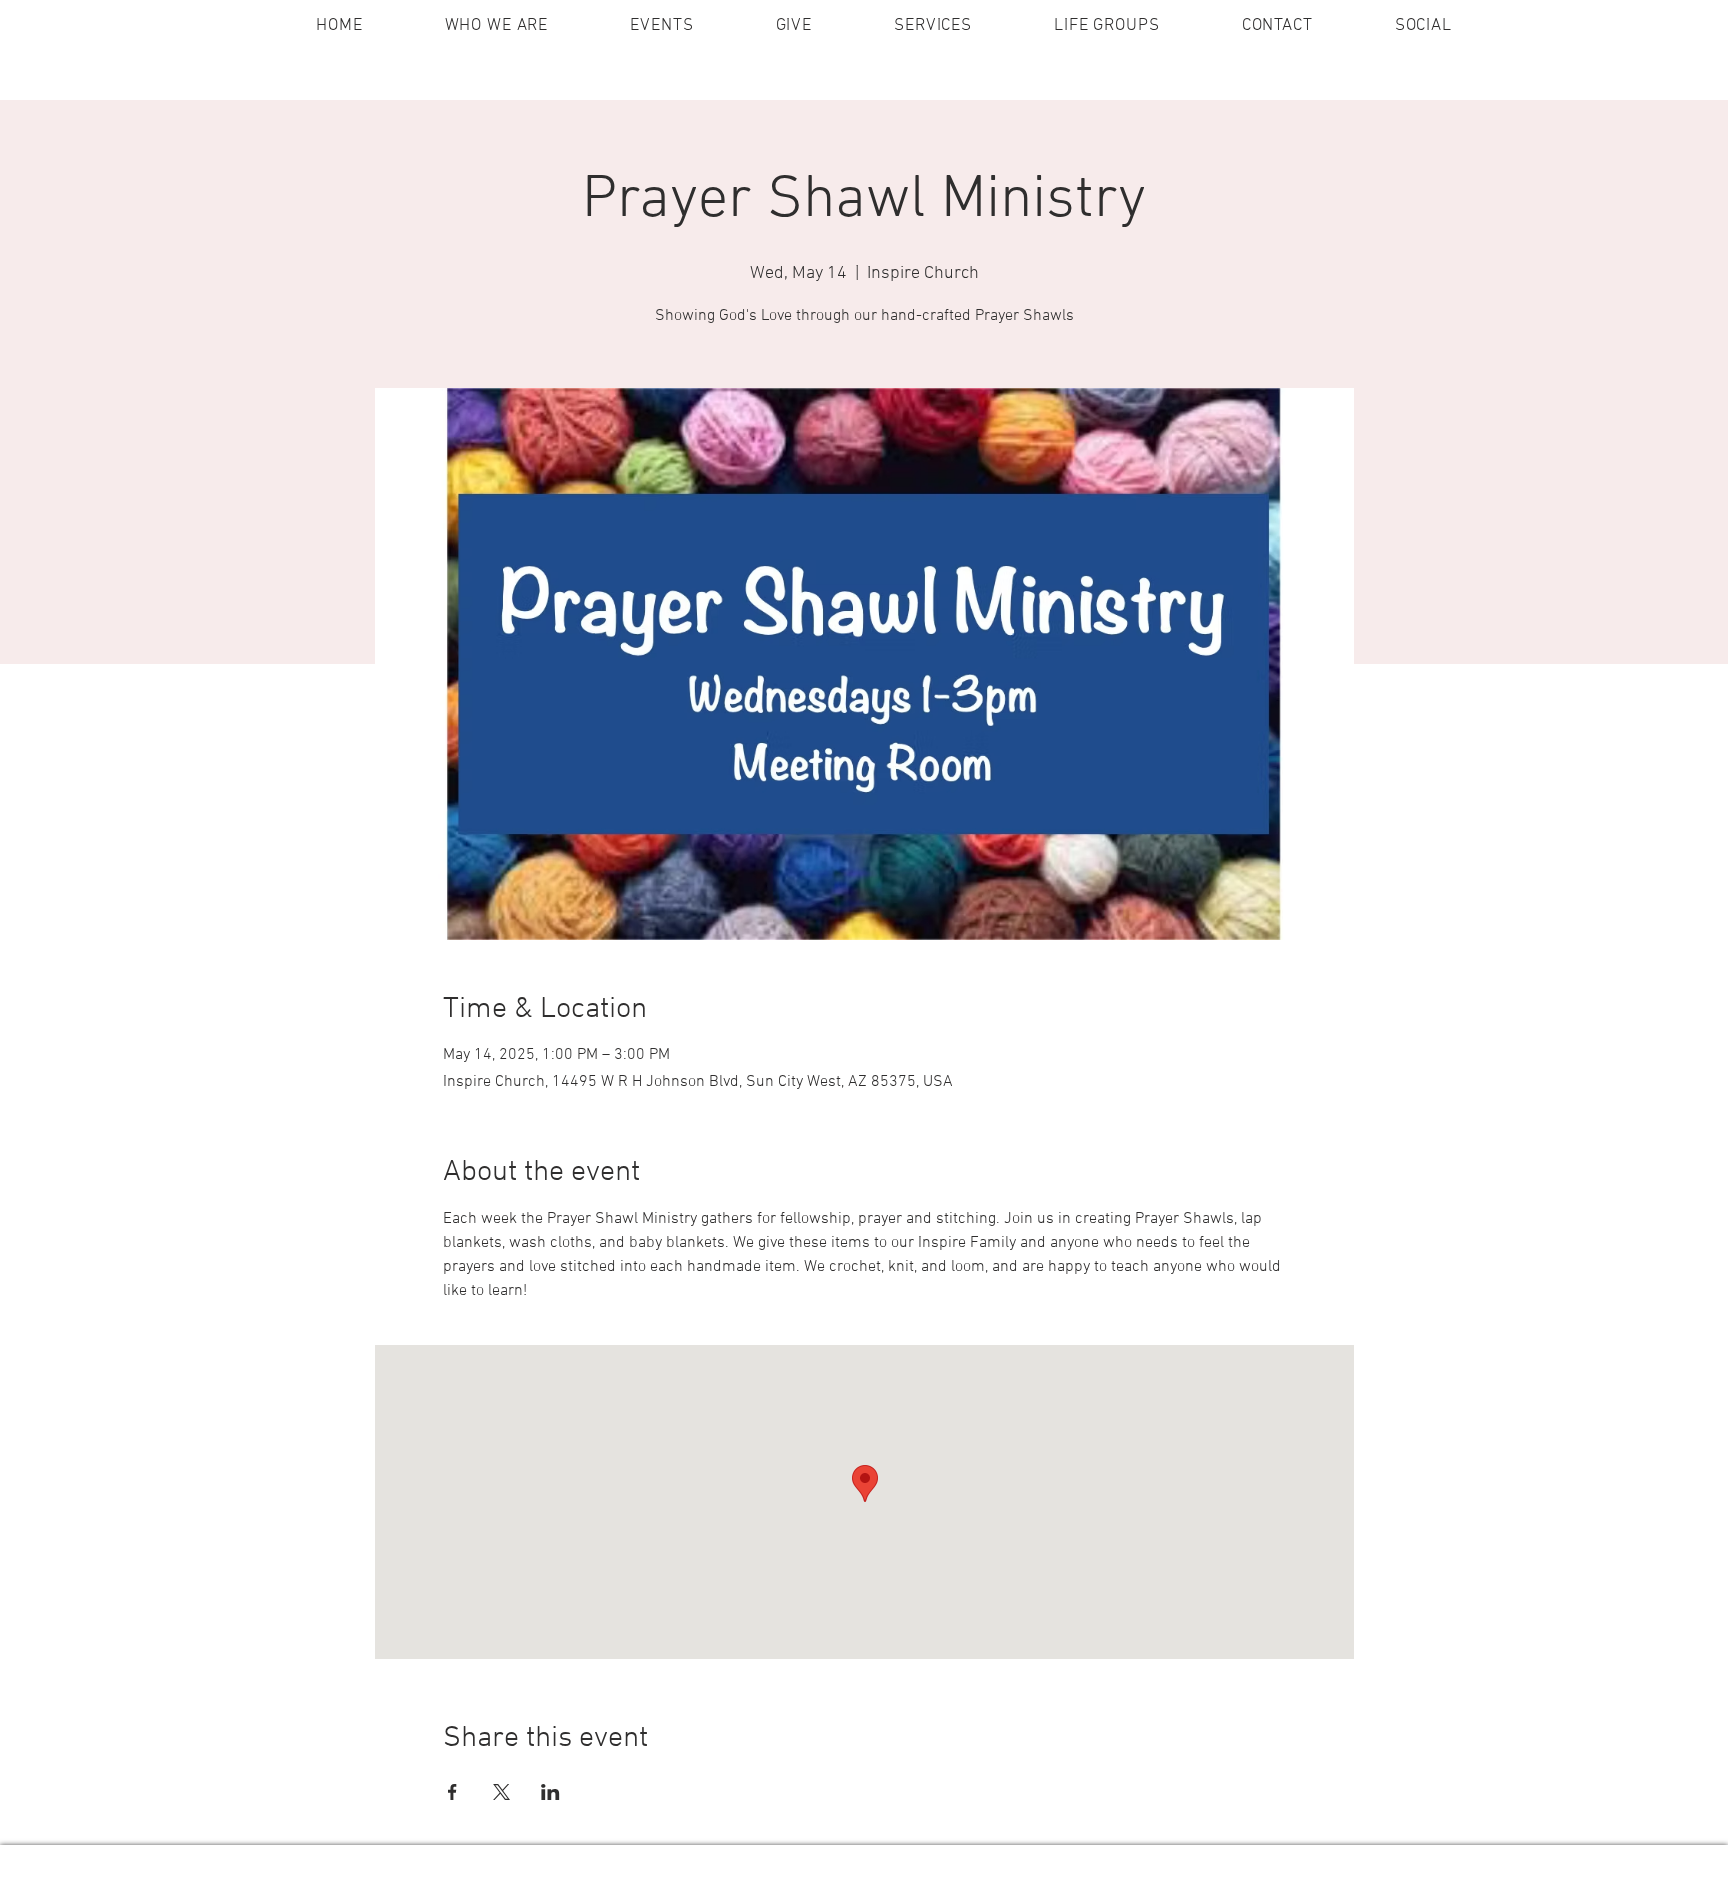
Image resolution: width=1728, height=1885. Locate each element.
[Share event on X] (501, 1792)
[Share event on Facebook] (452, 1792)
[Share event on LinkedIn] (550, 1792)
